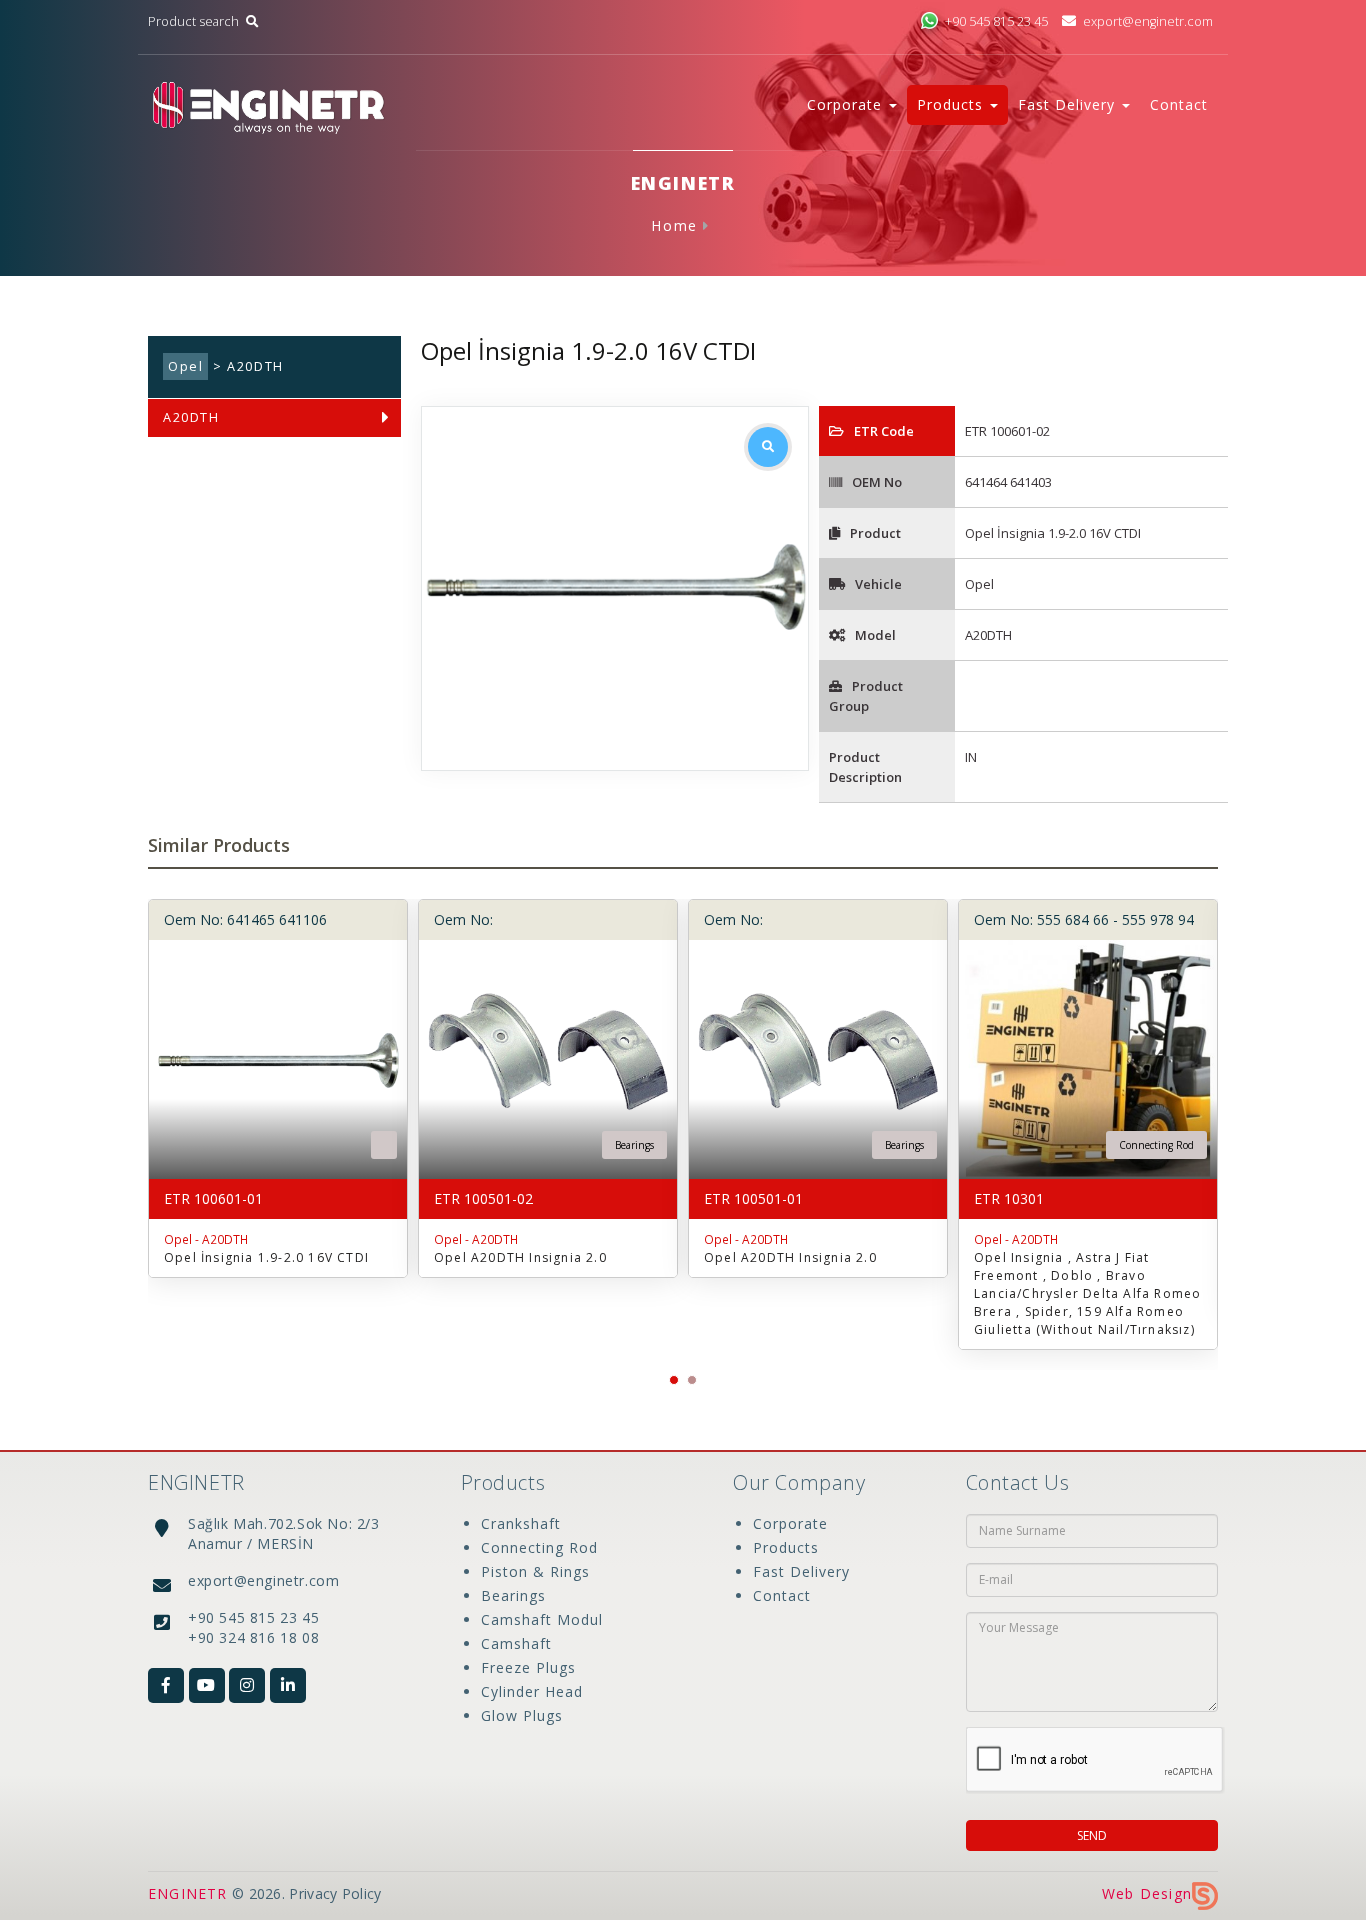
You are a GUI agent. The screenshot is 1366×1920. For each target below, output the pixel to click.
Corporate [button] (847, 104)
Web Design (1147, 1893)
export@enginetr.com (1148, 21)
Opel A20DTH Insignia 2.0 (520, 1257)
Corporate (790, 1523)
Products (786, 1547)
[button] (674, 1380)
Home (674, 225)
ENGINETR (188, 1893)
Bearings (513, 1595)
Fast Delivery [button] (1069, 104)
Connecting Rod (539, 1547)
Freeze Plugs (528, 1667)
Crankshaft (521, 1523)
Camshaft (516, 1643)
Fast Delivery (801, 1571)
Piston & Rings (535, 1571)
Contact (1179, 104)
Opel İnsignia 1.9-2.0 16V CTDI (266, 1257)
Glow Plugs (522, 1715)
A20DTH (191, 417)
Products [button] (952, 104)
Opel (185, 366)
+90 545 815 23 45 (996, 21)
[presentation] (138, 1120)
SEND (1092, 1835)
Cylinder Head (532, 1691)
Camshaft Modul (542, 1619)
